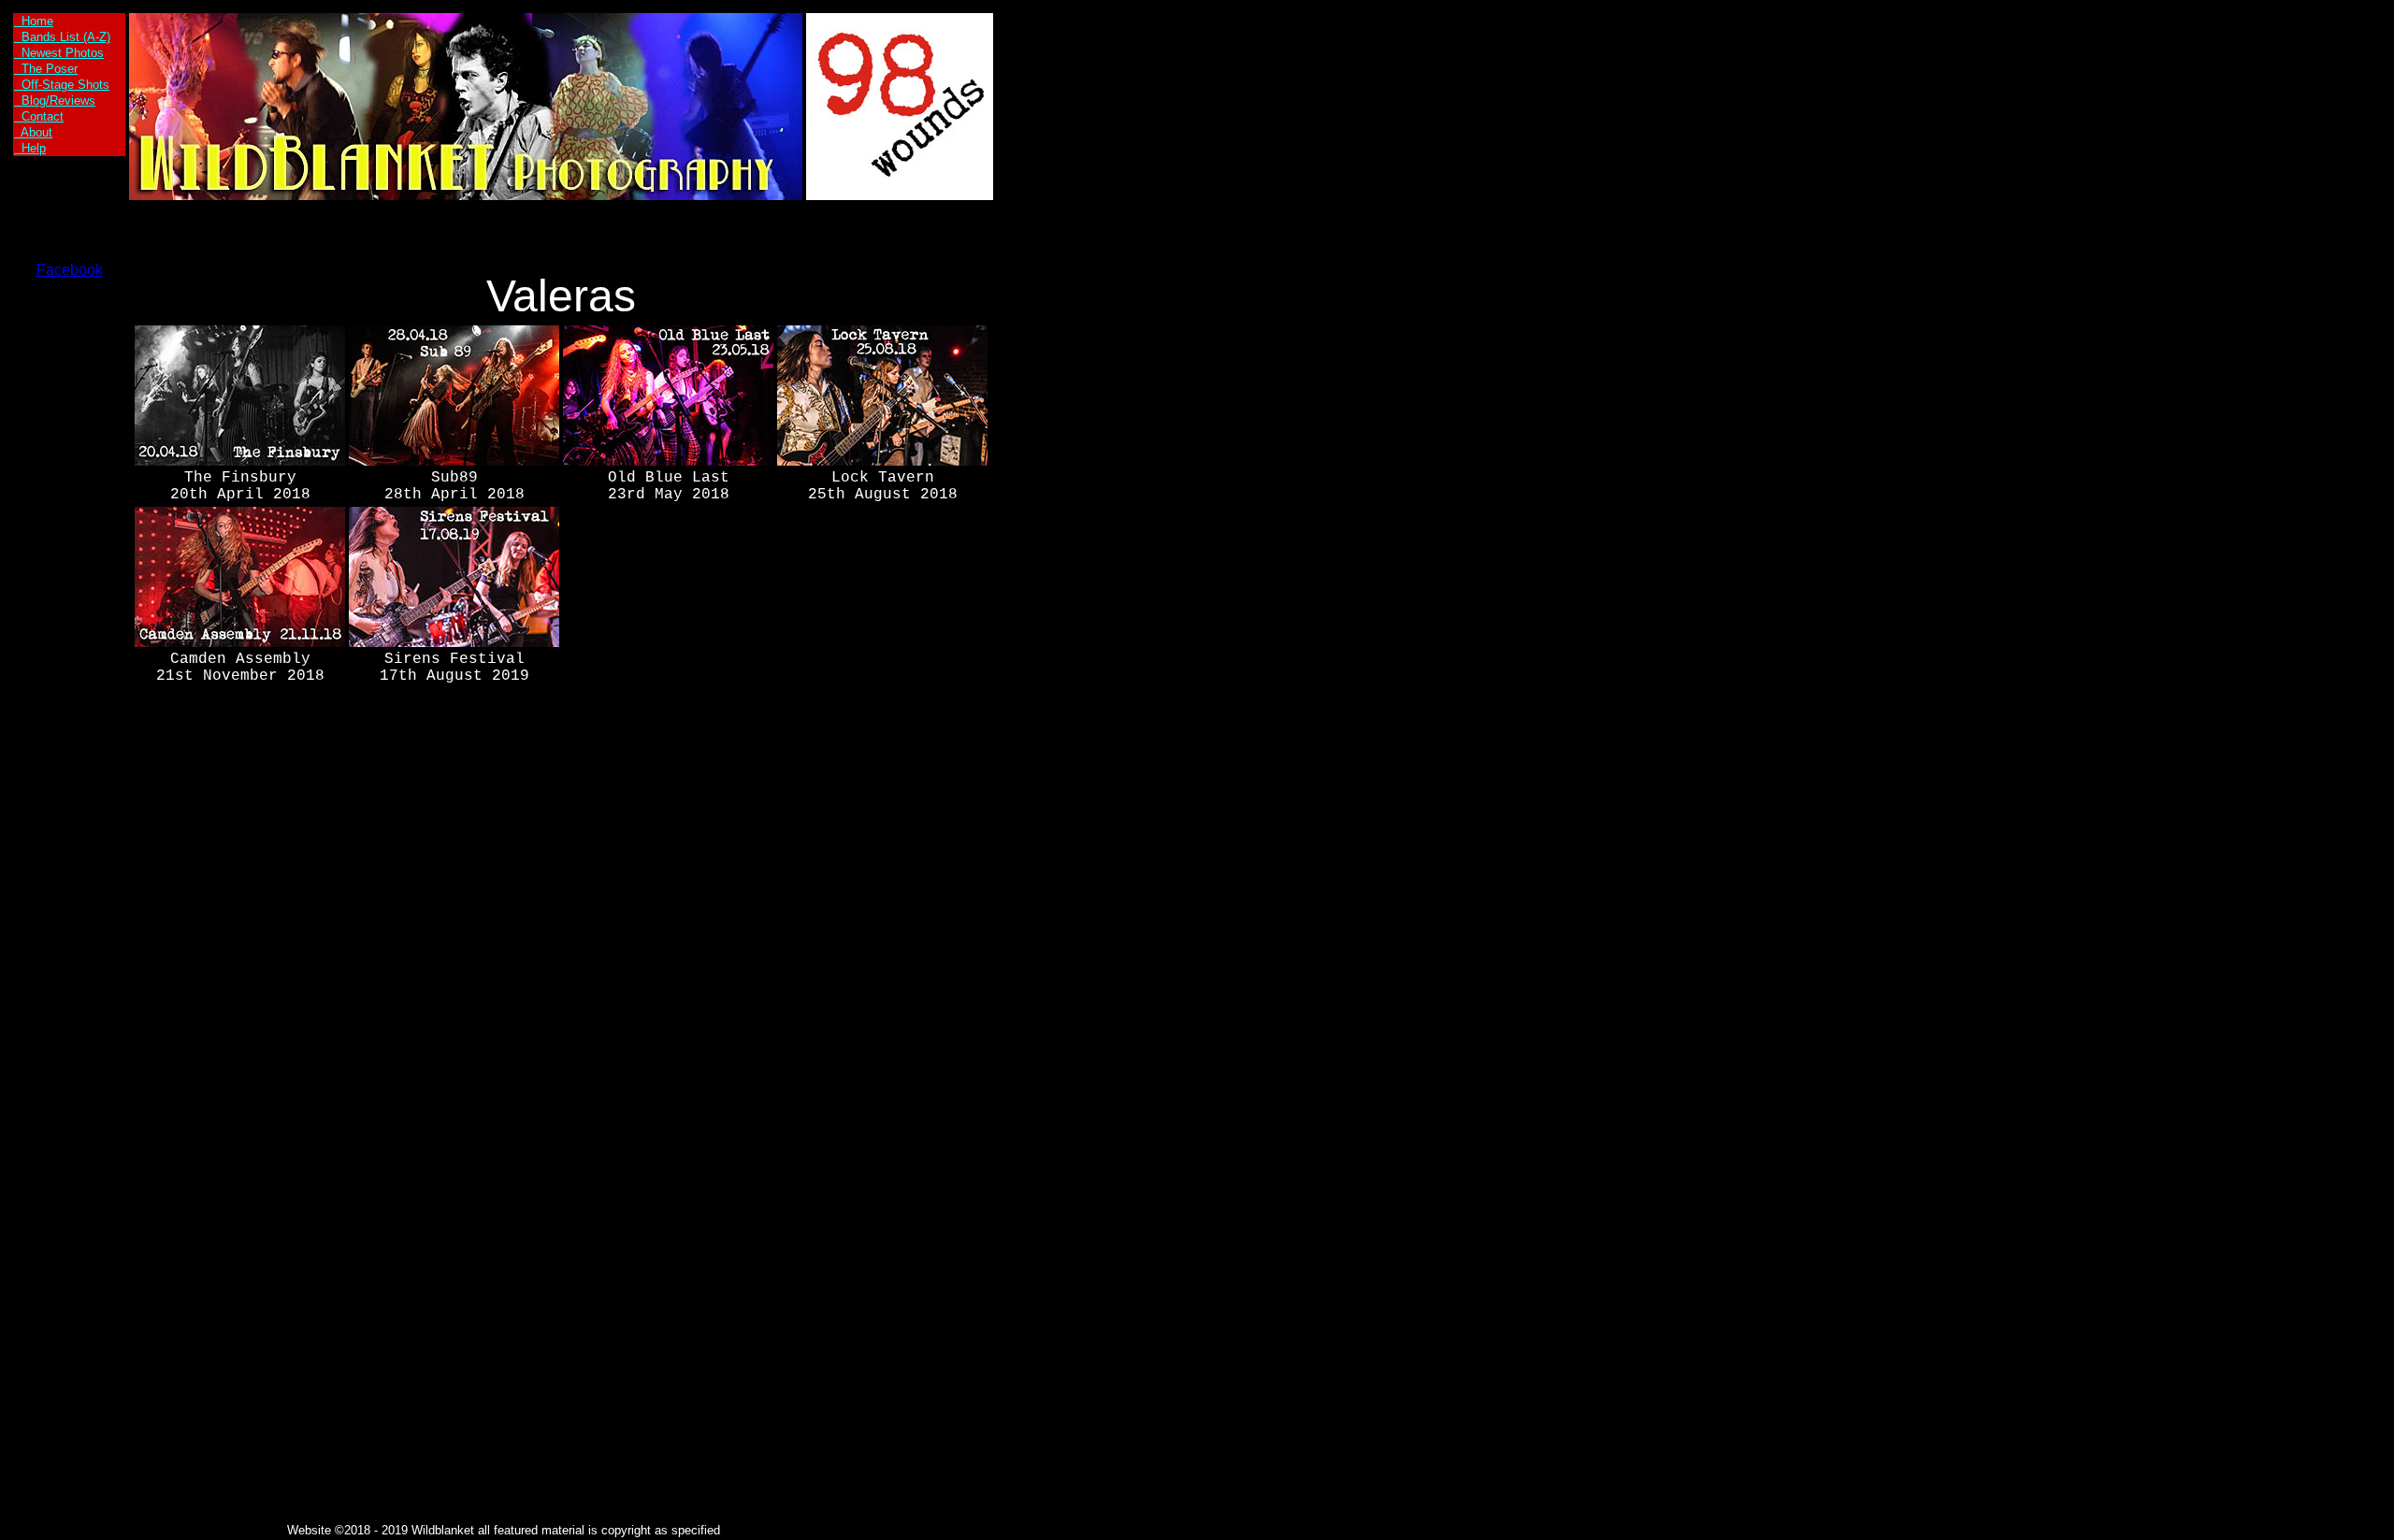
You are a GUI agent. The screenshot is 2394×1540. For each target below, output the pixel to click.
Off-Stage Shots (62, 85)
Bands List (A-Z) (62, 37)
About (33, 132)
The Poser (46, 69)
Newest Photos (59, 53)
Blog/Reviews (55, 101)
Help (30, 148)
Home (34, 21)
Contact (39, 116)
